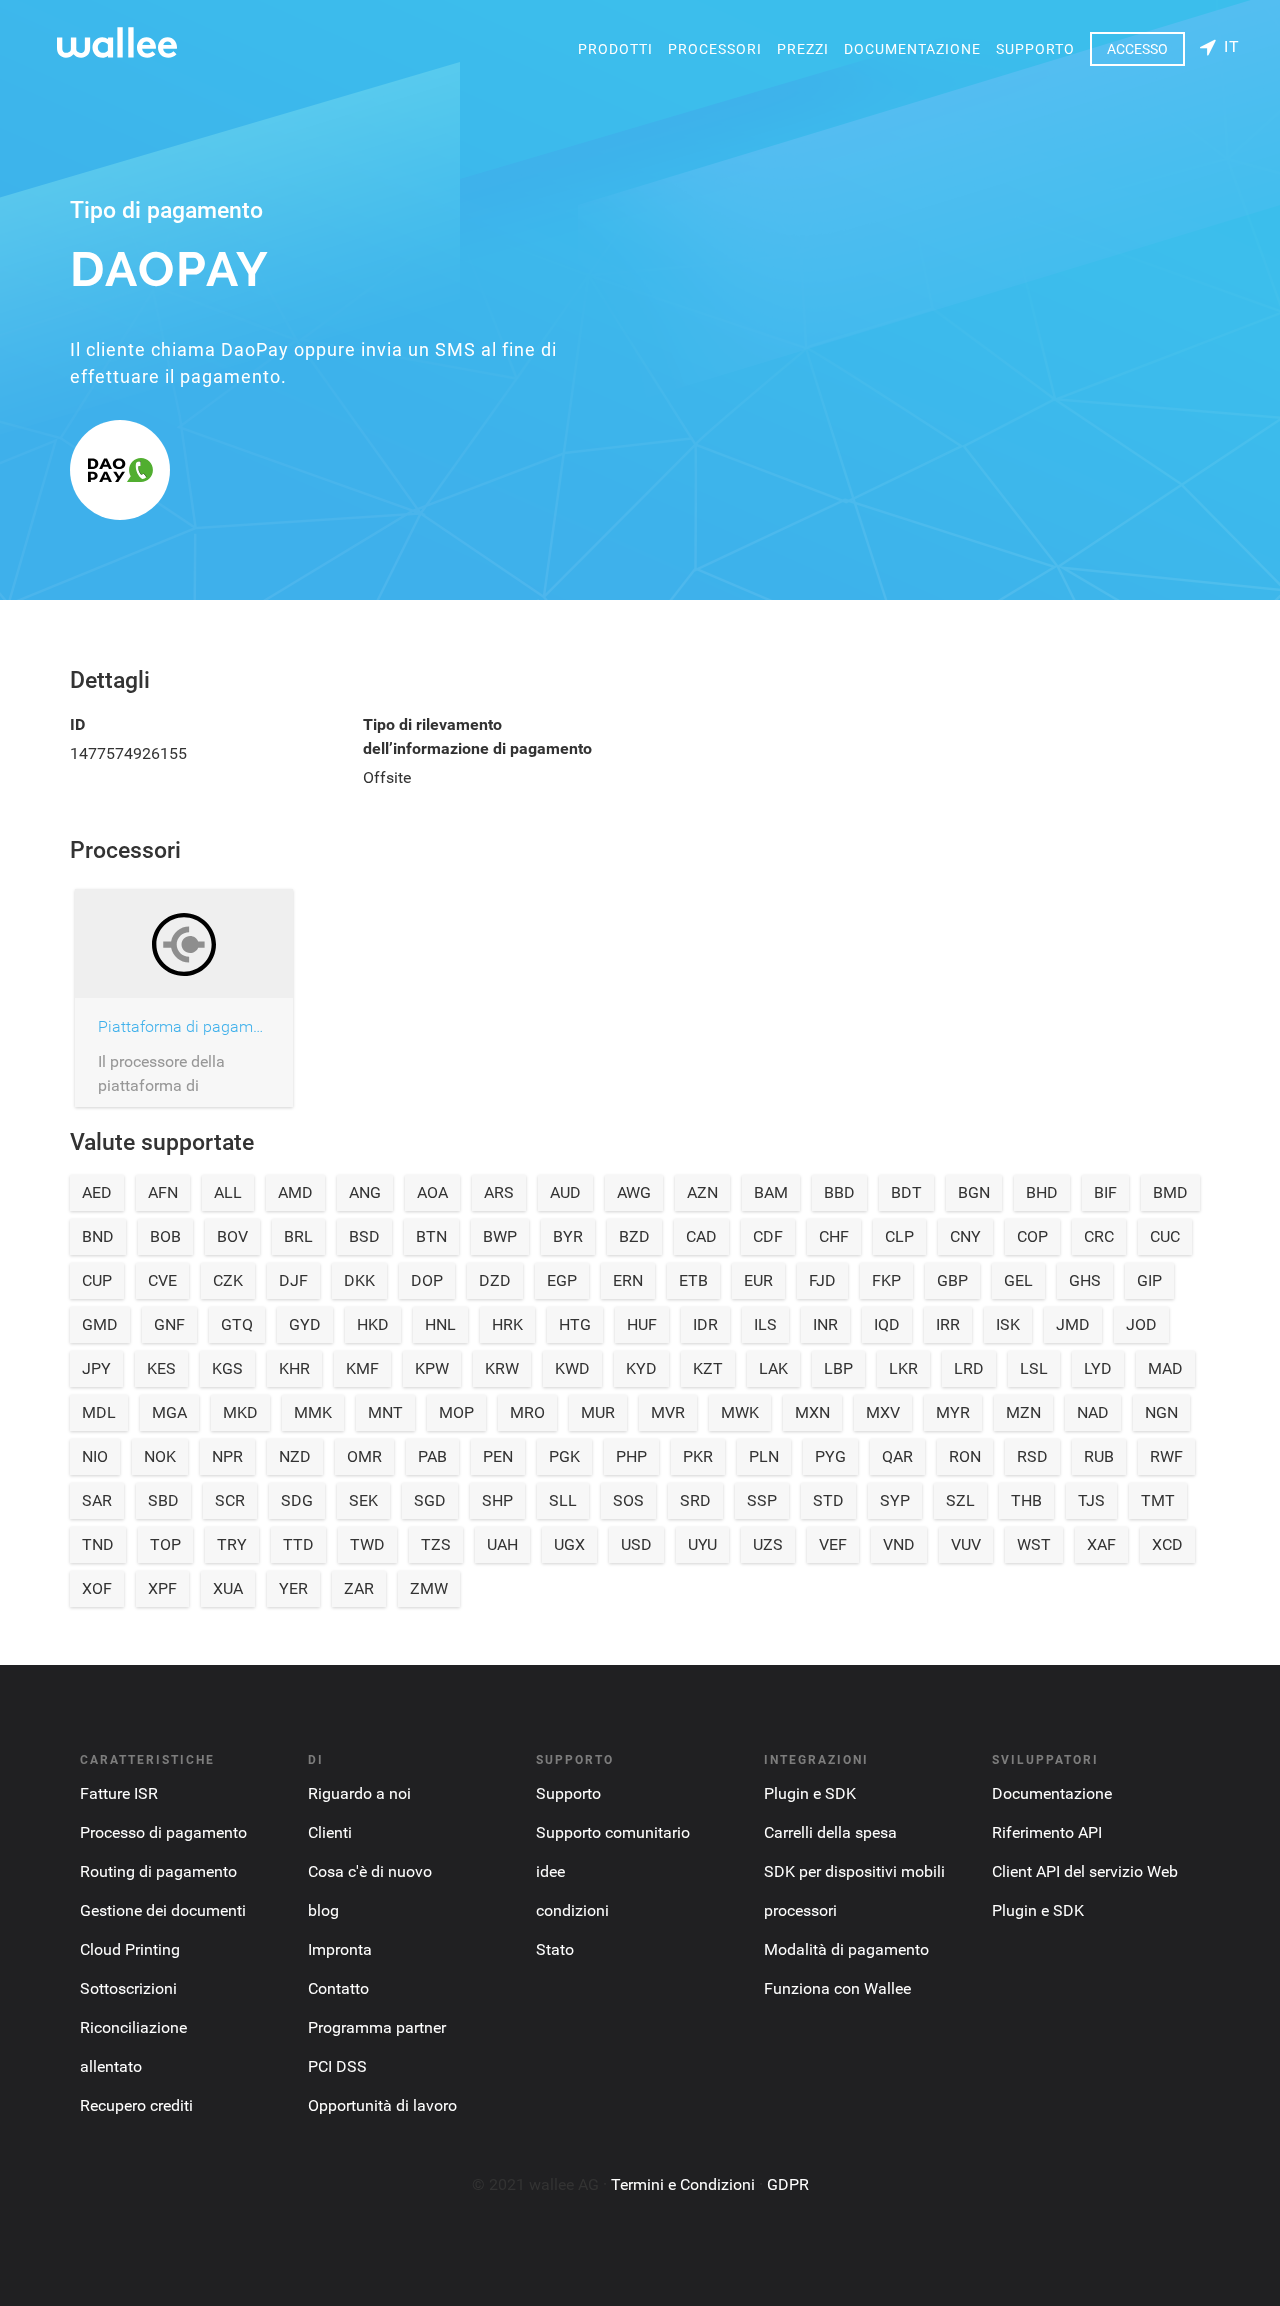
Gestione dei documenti (163, 1910)
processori (715, 49)
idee (550, 1871)
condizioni (572, 1910)
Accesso (1137, 49)
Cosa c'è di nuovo (370, 1871)
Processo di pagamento (163, 1832)
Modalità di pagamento (846, 1949)
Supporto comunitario (613, 1832)
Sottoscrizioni (128, 1988)
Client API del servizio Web (1085, 1871)
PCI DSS (337, 2066)
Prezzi (803, 49)
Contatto (338, 1988)
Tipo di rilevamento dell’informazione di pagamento (477, 736)
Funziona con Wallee (837, 1988)
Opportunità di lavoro (382, 2105)
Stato (555, 1949)
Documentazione (912, 49)
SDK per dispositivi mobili (854, 1871)
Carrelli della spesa (830, 1832)
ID (77, 724)
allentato (111, 2066)
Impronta (340, 1949)
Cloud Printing (130, 1949)
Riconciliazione (133, 2027)
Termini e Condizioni (683, 2184)
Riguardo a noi (359, 1793)
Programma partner (377, 2027)
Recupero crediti (136, 2105)
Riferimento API (1047, 1832)
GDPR (788, 2184)
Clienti (330, 1832)
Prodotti (615, 49)
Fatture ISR (119, 1793)
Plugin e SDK (810, 1793)
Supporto (1035, 49)
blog (323, 1910)
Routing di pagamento (158, 1871)
